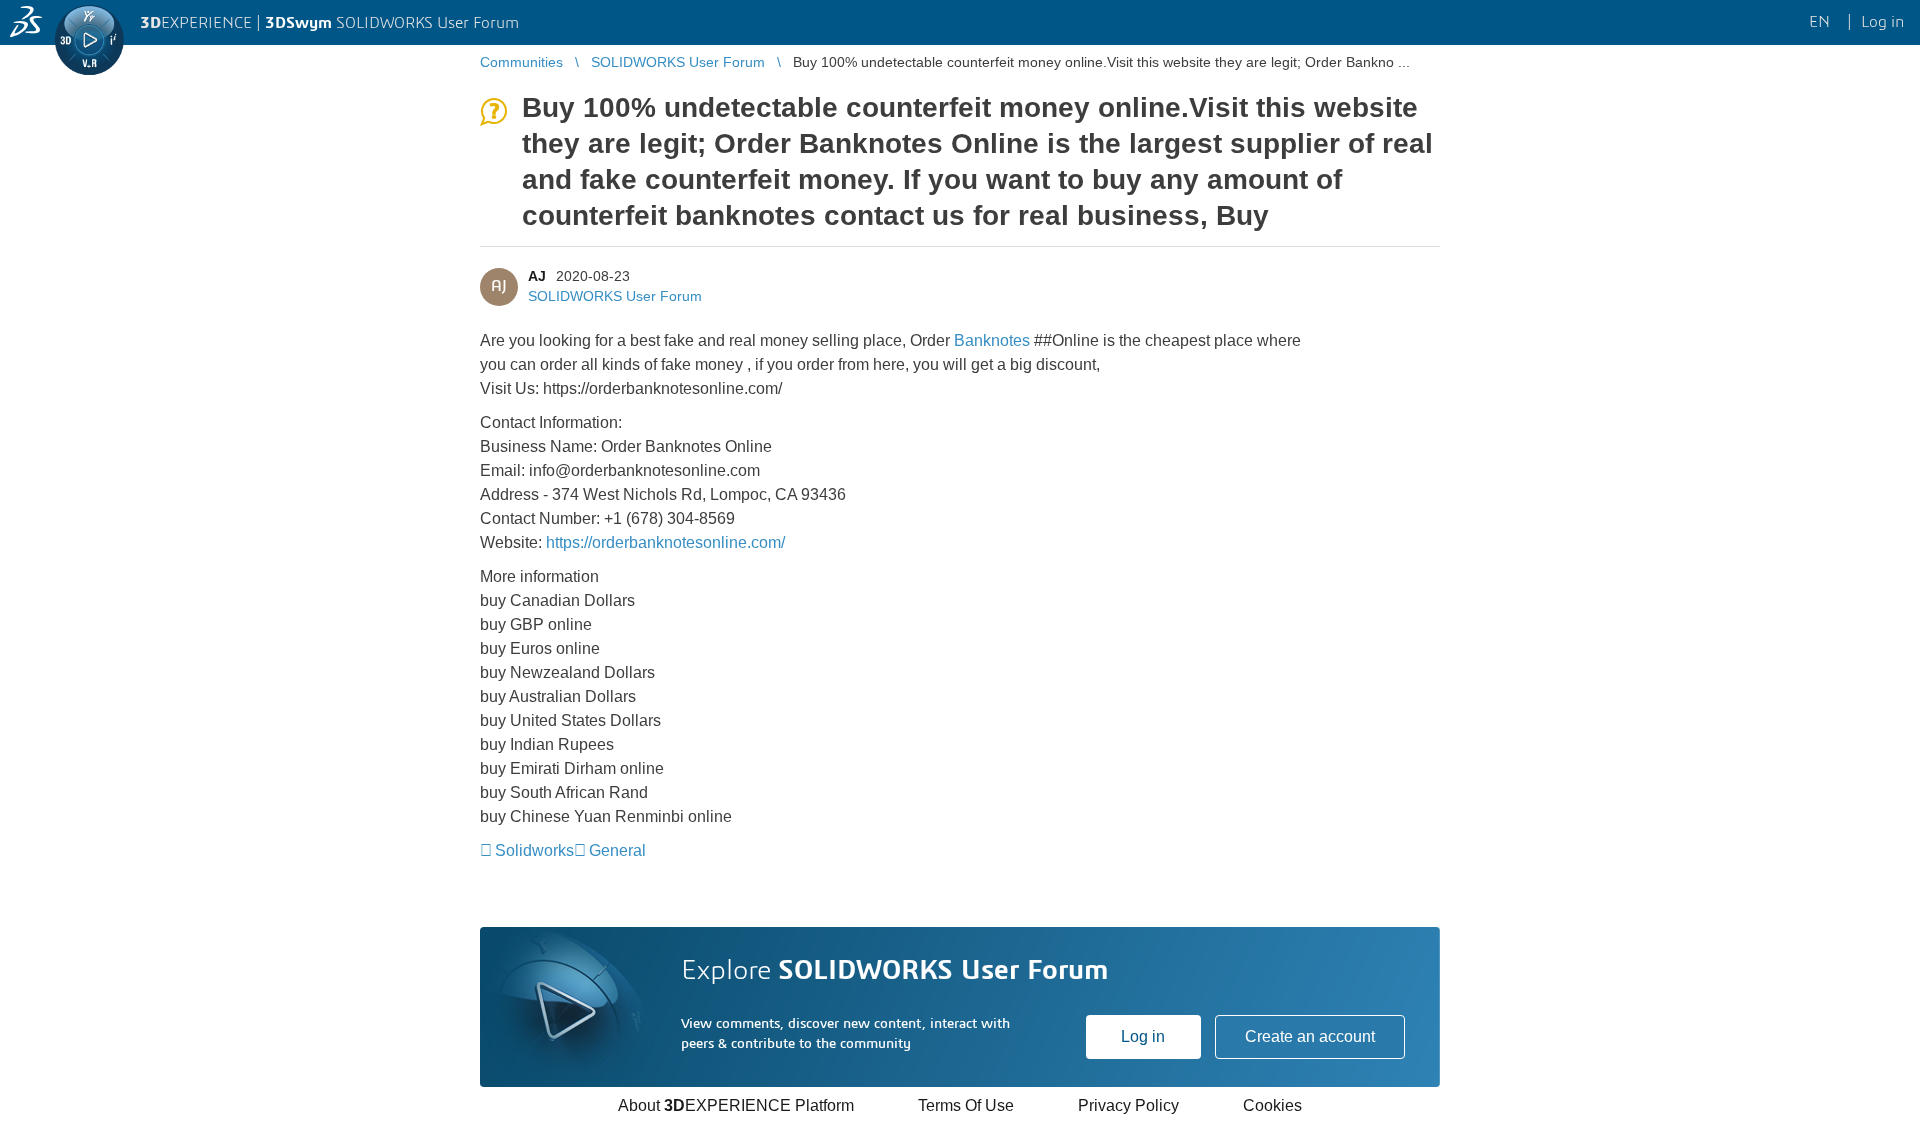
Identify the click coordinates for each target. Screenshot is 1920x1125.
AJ (537, 276)
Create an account (1310, 1036)
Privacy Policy (1128, 1105)
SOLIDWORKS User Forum (615, 296)
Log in (1143, 1036)
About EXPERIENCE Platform (736, 1105)
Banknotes (994, 340)
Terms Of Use (966, 1105)
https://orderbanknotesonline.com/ (665, 542)
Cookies (1272, 1105)
